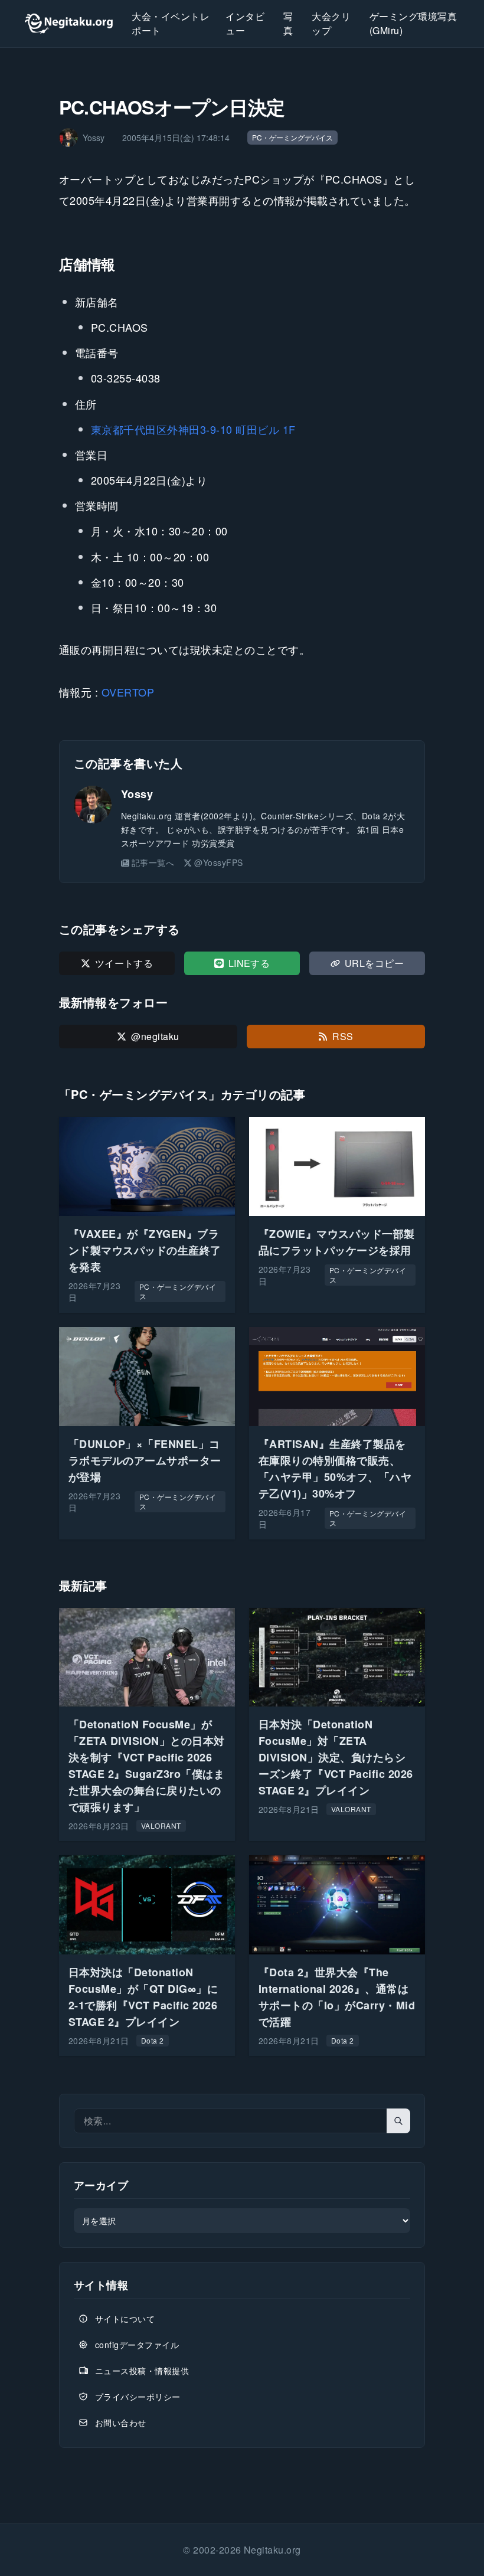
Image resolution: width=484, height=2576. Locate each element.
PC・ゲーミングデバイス (292, 137)
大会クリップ (331, 23)
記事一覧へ (153, 862)
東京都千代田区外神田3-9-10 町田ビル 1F (193, 429)
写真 (288, 23)
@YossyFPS (218, 862)
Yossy (137, 794)
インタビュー (245, 23)
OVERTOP (128, 692)
